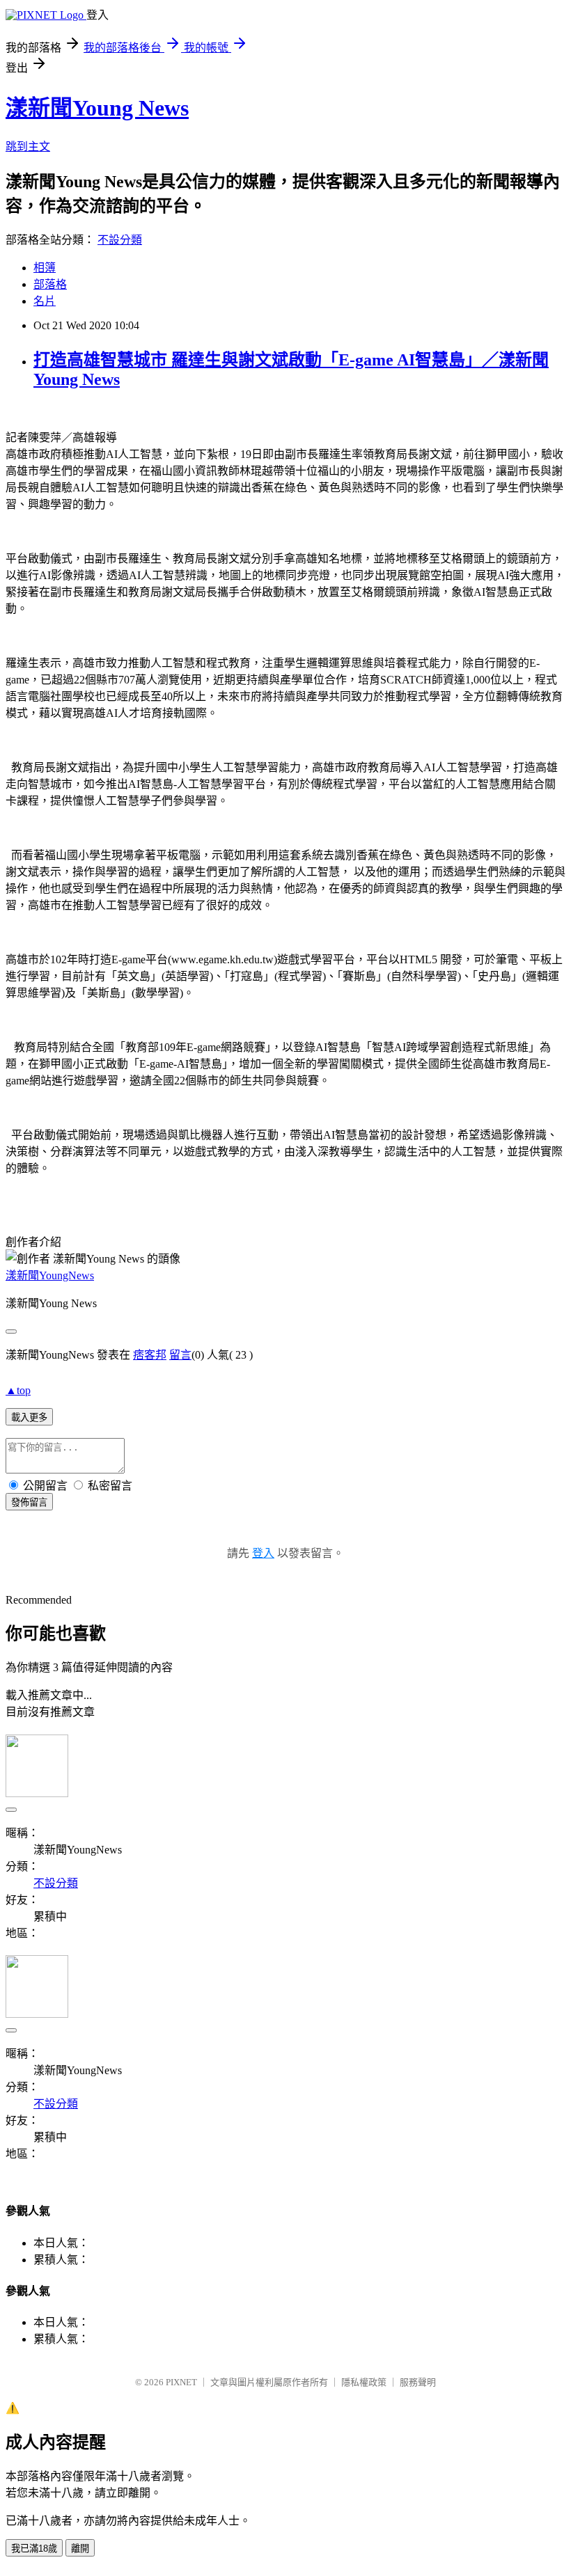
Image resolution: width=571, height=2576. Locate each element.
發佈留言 (29, 1502)
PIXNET (181, 2382)
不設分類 (120, 240)
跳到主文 (28, 147)
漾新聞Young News (97, 108)
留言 (180, 1355)
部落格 (50, 284)
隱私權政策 (364, 2382)
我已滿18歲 (34, 2549)
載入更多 (29, 1417)
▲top (18, 1390)
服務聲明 (418, 2382)
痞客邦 (150, 1355)
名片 (45, 301)
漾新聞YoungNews (50, 1275)
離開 (80, 2549)
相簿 (45, 268)
